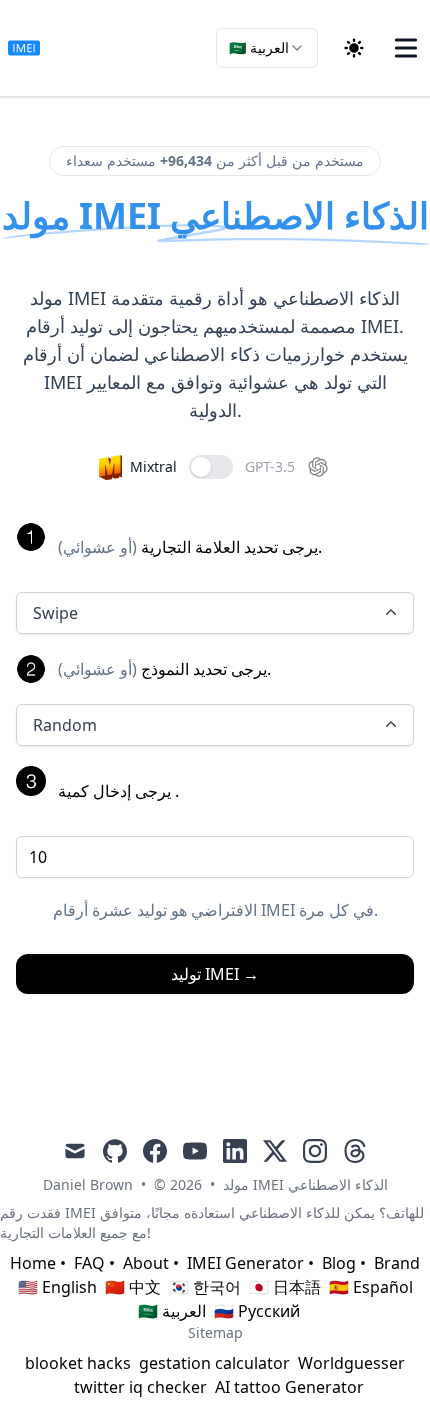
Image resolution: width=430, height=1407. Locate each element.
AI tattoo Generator (289, 1387)
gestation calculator (214, 1363)
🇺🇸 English (57, 1287)
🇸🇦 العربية (172, 1311)
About (146, 1263)
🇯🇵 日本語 (285, 1287)
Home (33, 1263)
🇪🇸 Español (371, 1287)
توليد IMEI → (215, 974)
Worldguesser (351, 1363)
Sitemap (215, 1332)
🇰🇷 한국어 (205, 1287)
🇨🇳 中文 (133, 1287)
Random (65, 725)
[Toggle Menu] (406, 48)
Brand (397, 1263)
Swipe (55, 613)
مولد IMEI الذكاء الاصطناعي (305, 1184)
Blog (339, 1263)
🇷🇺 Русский (257, 1311)
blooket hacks (78, 1363)
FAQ (89, 1263)
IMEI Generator (245, 1263)
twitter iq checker (140, 1387)
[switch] (211, 467)
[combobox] (267, 48)
